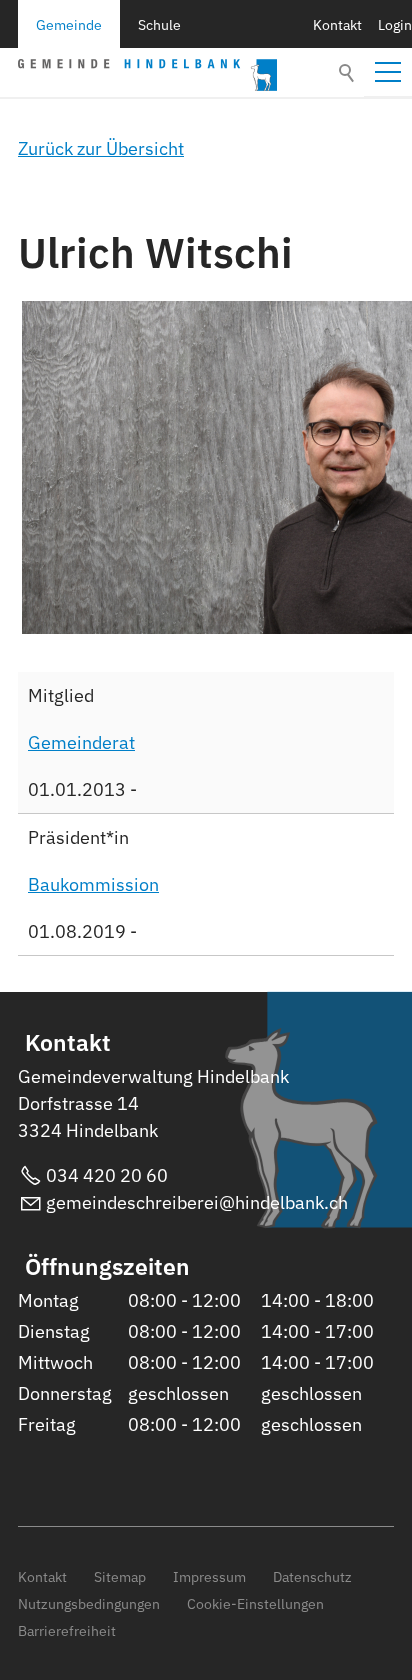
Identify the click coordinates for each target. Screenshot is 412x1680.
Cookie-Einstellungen (255, 1603)
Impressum (209, 1576)
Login (395, 24)
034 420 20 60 (107, 1175)
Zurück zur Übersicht (101, 148)
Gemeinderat (81, 742)
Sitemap (120, 1576)
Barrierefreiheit (67, 1630)
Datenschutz (312, 1576)
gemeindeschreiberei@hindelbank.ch (197, 1202)
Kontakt (337, 24)
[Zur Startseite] (147, 75)
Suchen (348, 73)
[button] (388, 72)
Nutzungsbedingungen (89, 1603)
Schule (159, 24)
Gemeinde (69, 24)
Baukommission (93, 884)
